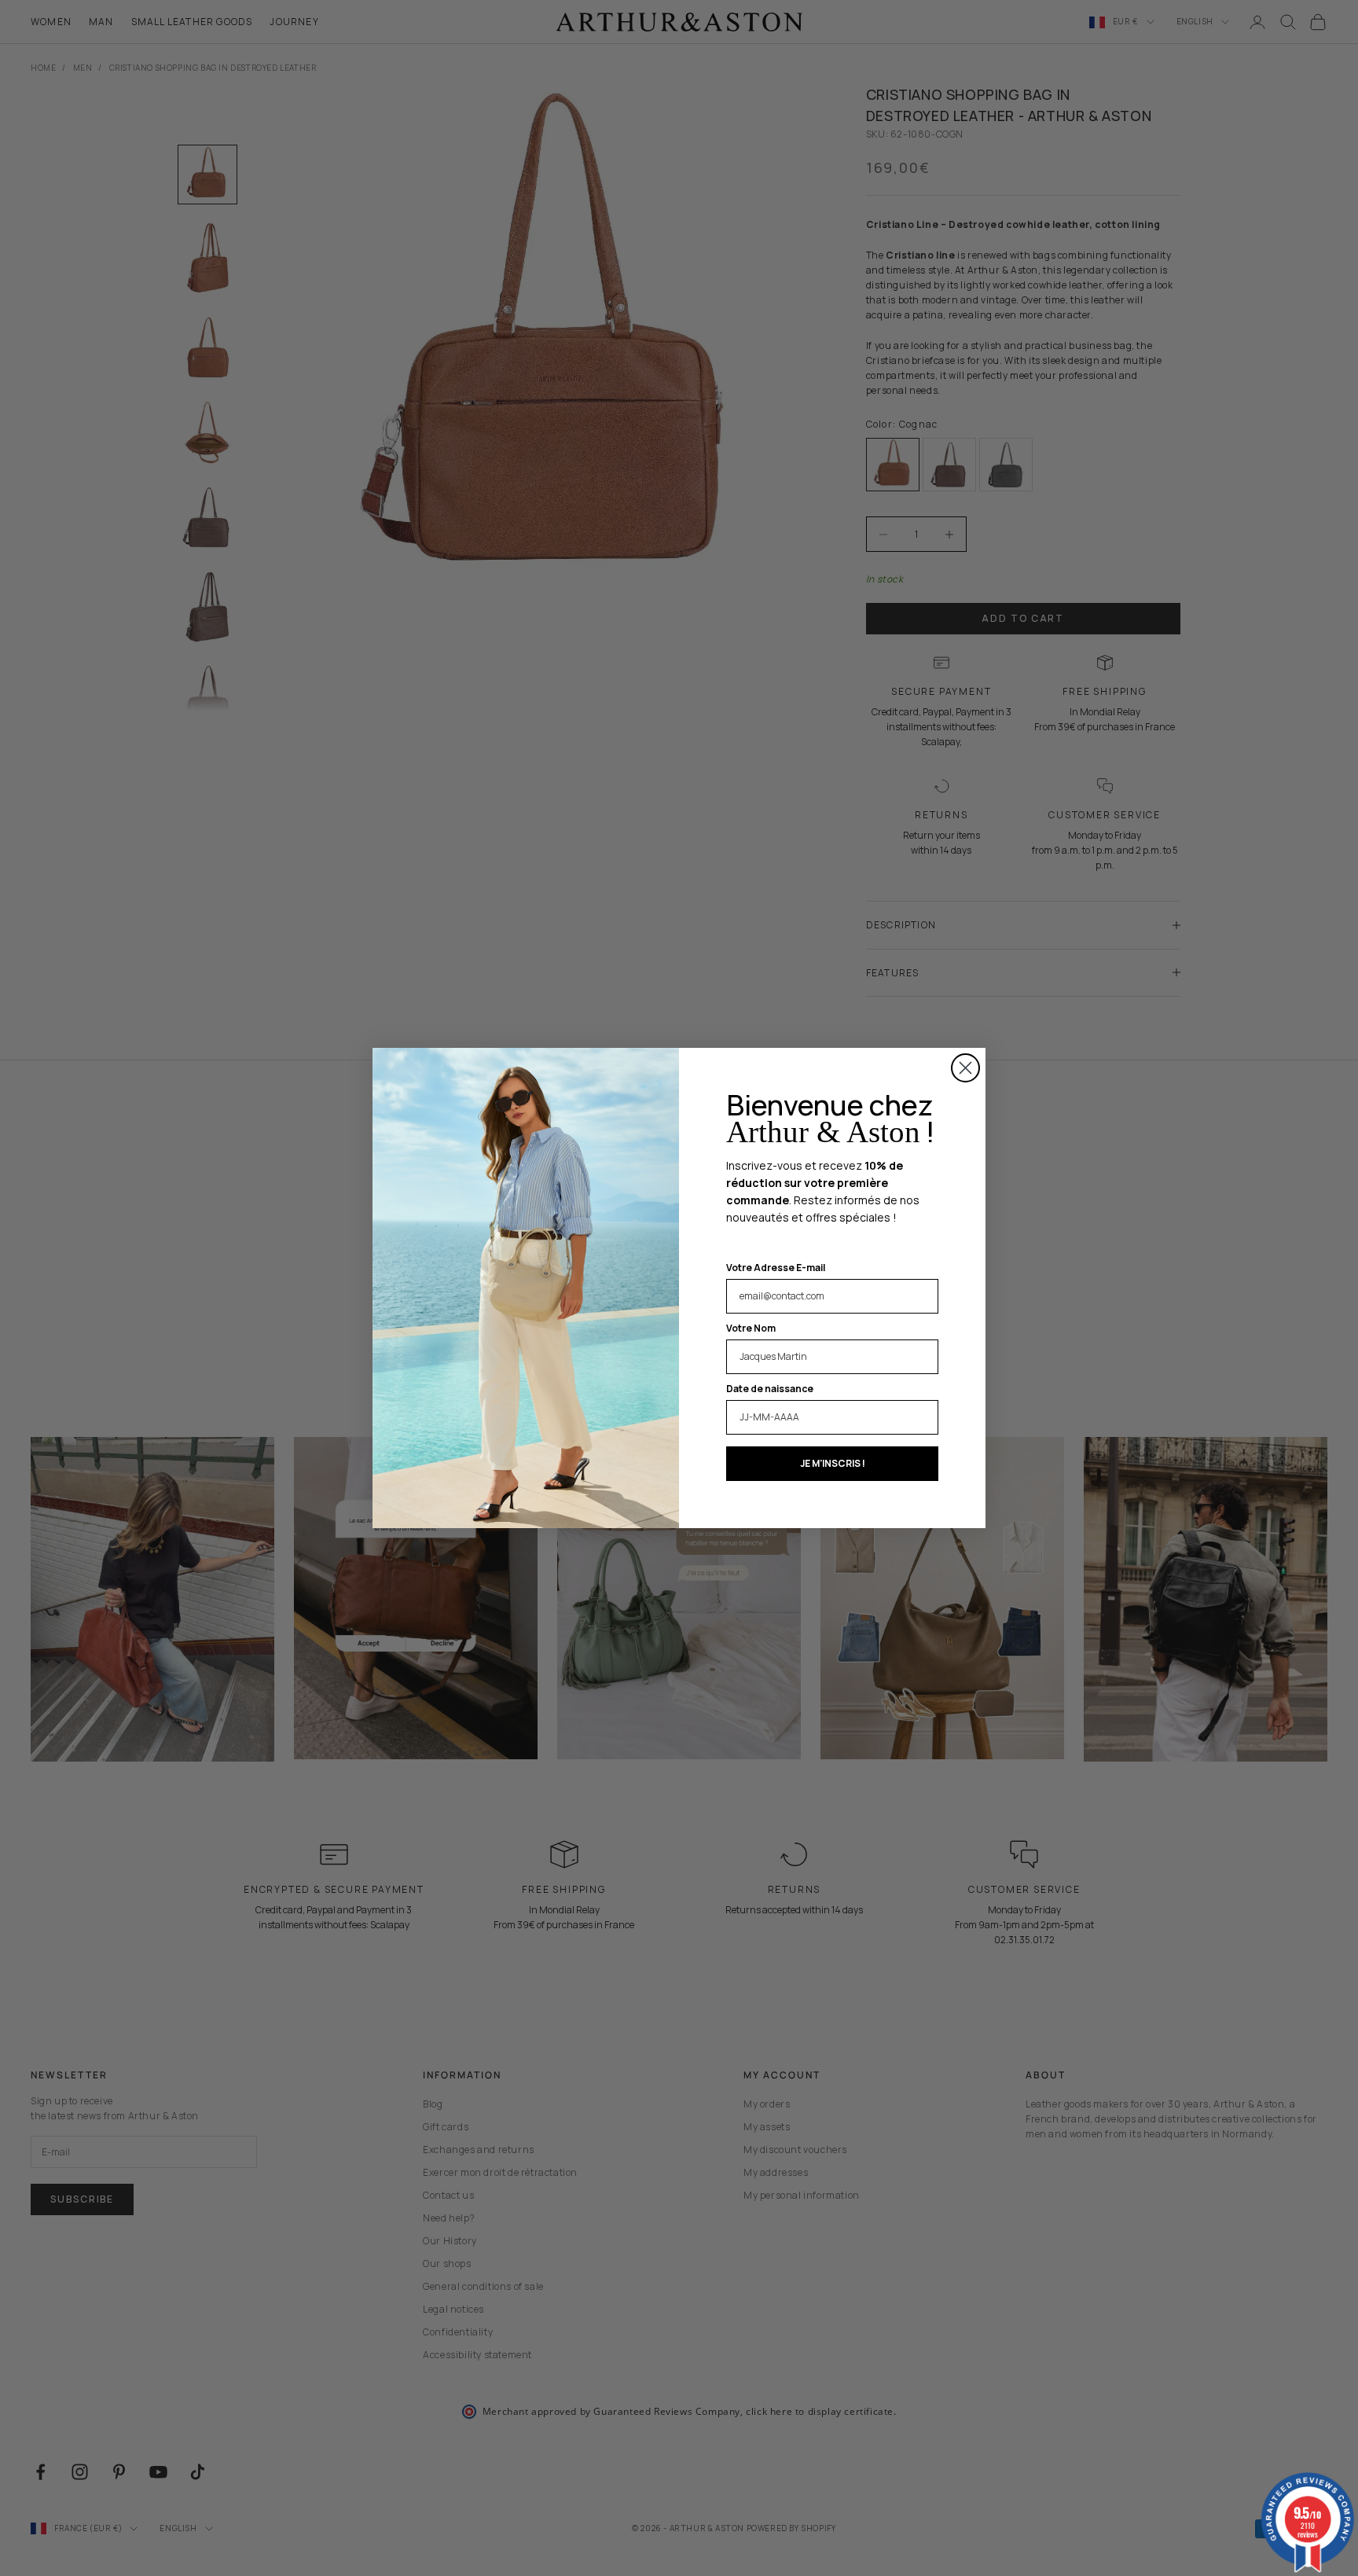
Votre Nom (751, 1328)
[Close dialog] (965, 1068)
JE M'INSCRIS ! (833, 1463)
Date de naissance (770, 1389)
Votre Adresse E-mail (776, 1268)
